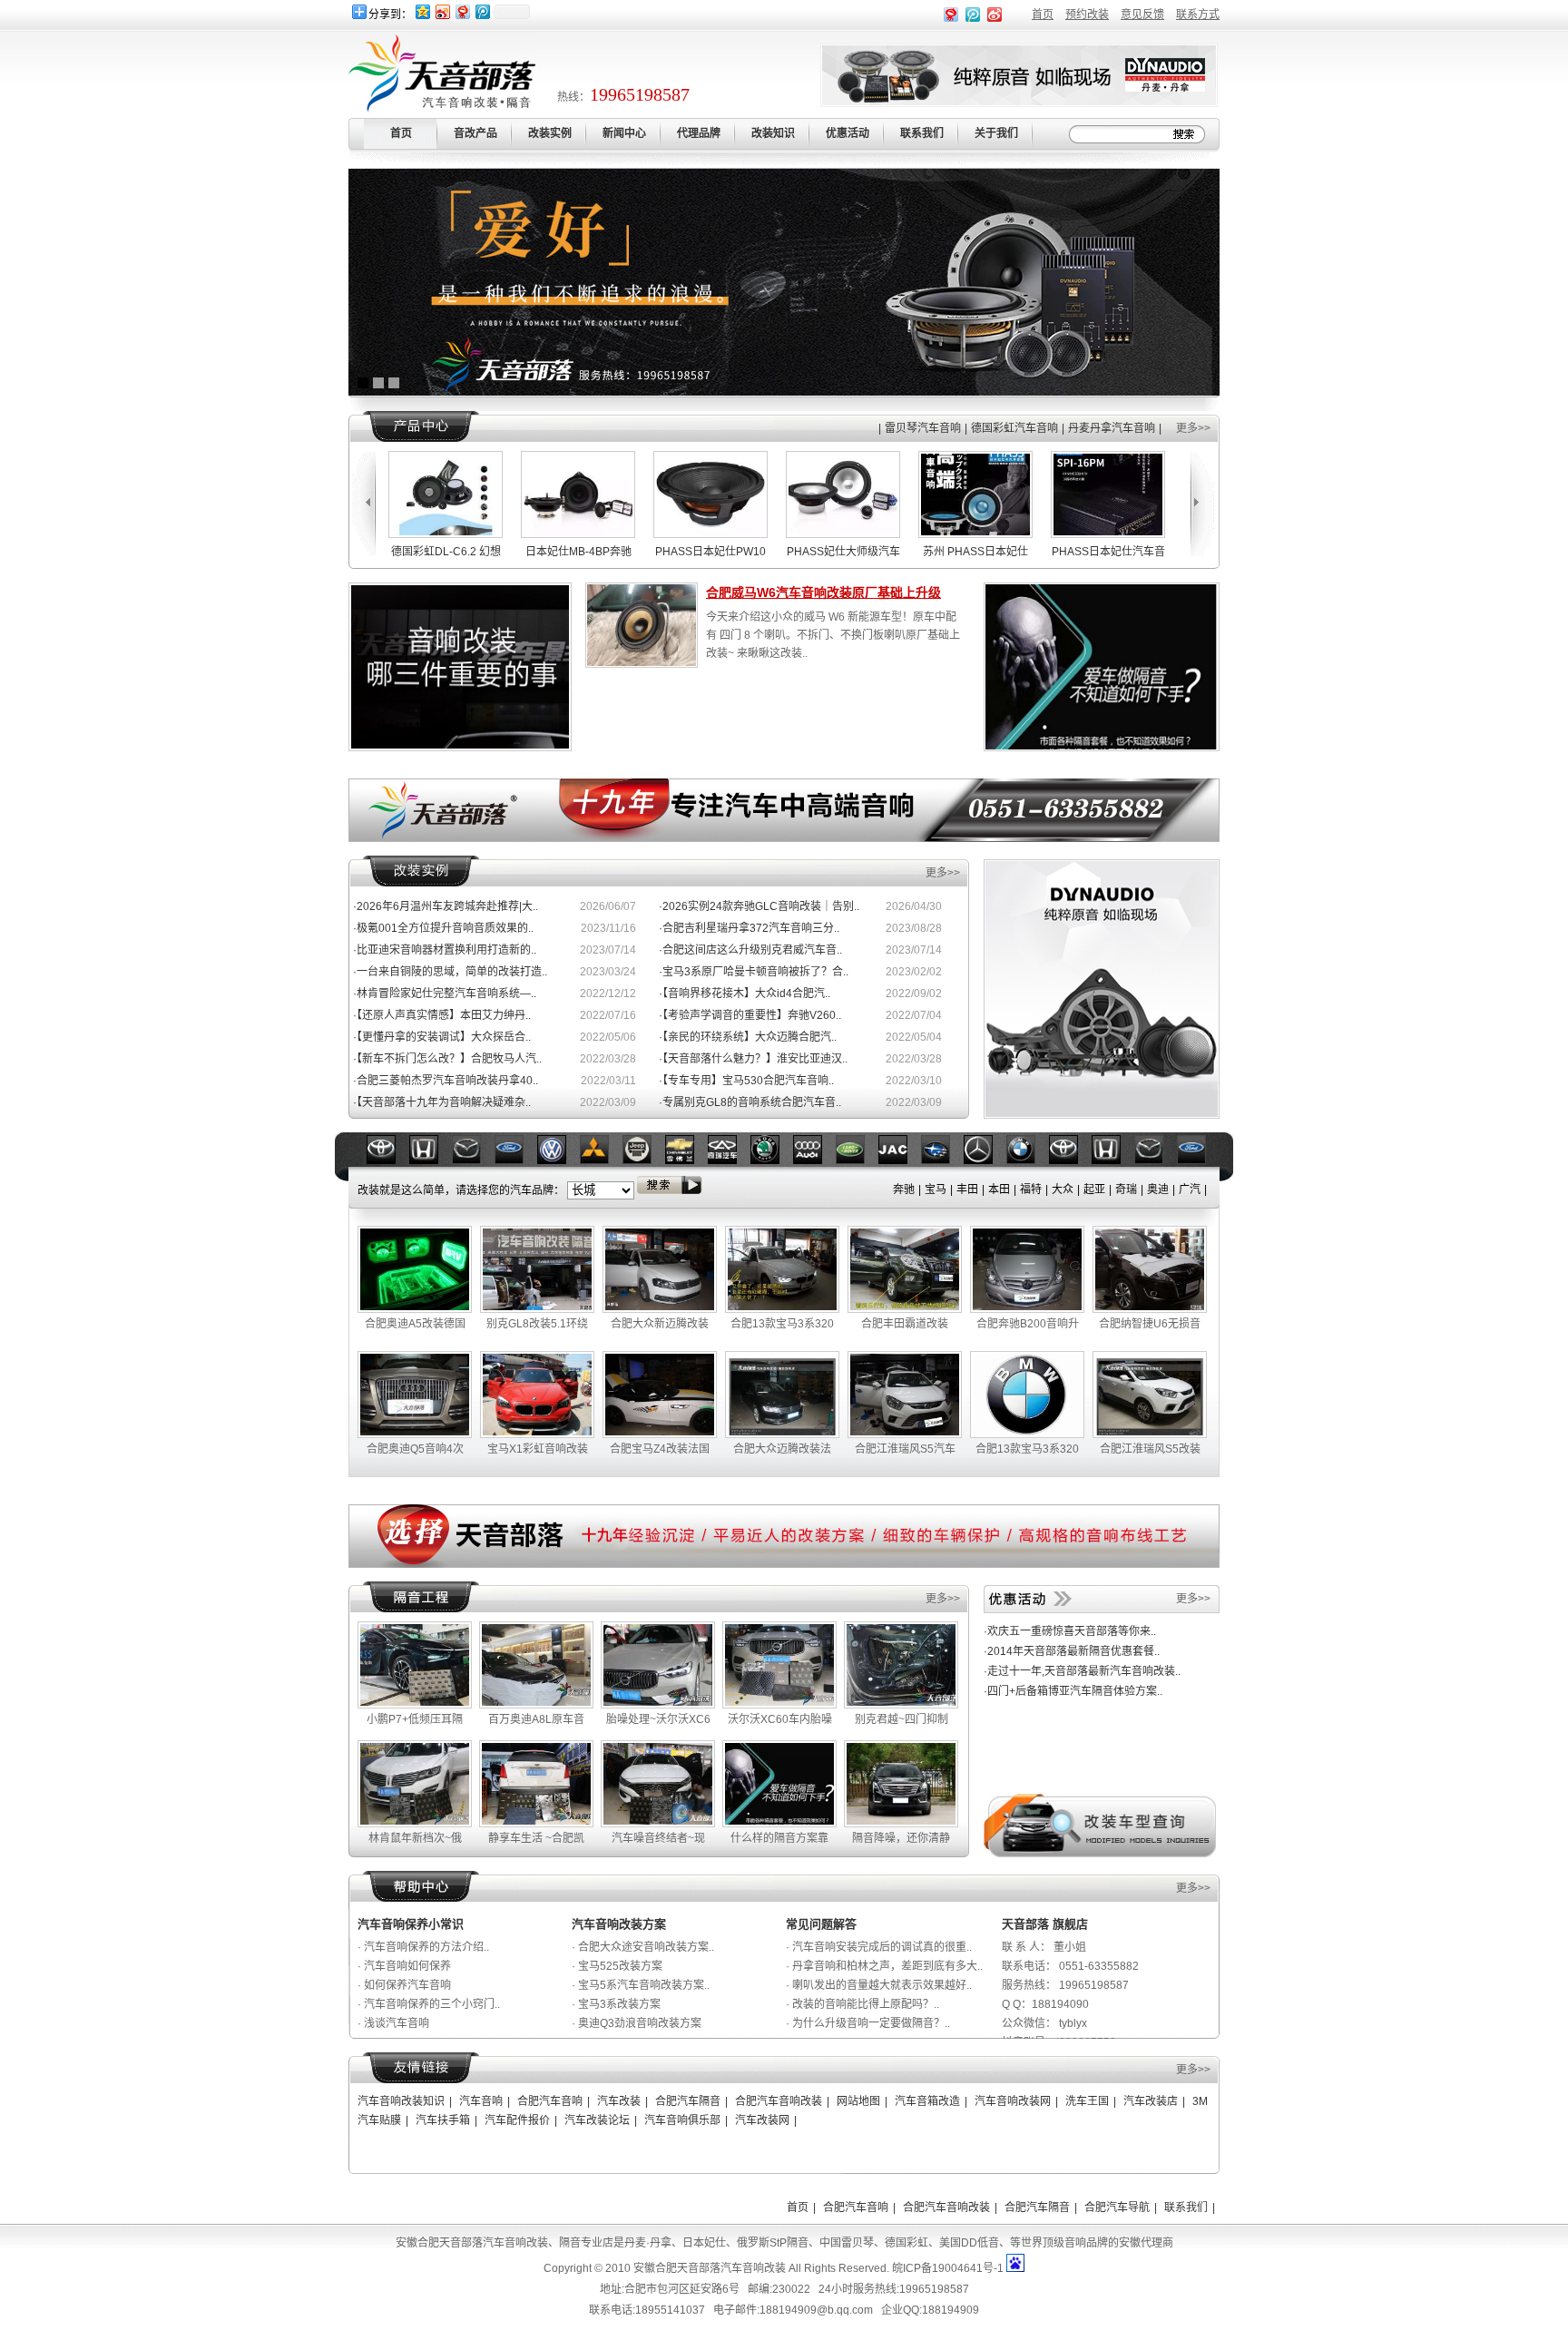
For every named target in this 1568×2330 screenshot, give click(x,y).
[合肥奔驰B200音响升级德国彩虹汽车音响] (1027, 1309)
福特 (1031, 1189)
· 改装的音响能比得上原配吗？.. (862, 2004)
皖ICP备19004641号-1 (948, 2268)
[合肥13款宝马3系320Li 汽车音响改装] (1027, 1434)
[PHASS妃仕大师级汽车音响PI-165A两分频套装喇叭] (763, 534)
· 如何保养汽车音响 (404, 1985)
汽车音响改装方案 (619, 1924)
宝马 (936, 1189)
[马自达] (388, 1160)
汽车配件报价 (517, 2120)
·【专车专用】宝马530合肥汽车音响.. (746, 1081)
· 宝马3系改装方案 (616, 2004)
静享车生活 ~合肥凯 (536, 1838)
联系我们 (1186, 2208)
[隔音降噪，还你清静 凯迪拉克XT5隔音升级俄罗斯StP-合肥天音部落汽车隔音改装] (901, 1824)
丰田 (967, 1189)
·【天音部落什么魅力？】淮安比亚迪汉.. (753, 1059)
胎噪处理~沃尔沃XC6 (658, 1719)
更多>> (1193, 428)
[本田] (1028, 1160)
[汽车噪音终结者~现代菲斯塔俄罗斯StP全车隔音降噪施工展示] (658, 1824)
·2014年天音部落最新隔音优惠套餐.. (1072, 1651)
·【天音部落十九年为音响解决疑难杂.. (442, 1102)
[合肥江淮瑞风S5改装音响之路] (1150, 1434)
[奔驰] (900, 1160)
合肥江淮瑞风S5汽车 (905, 1449)
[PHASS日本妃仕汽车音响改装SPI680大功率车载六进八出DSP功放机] (1161, 534)
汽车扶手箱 (443, 2120)
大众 (1063, 1189)
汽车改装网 (762, 2120)
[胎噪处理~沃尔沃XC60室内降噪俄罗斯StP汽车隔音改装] (658, 1705)
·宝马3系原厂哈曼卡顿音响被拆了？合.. (754, 972)
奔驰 (904, 1189)
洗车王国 (1087, 2101)
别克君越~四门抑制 (902, 1719)
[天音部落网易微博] (951, 18)
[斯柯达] (687, 1160)
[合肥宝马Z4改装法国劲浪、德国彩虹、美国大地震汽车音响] (660, 1434)
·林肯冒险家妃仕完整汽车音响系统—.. (445, 994)
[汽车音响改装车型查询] (1100, 1854)
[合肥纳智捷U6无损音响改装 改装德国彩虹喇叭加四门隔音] (1150, 1309)
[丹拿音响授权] (784, 392)
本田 (999, 1189)
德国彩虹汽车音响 (1014, 428)
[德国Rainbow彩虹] (1019, 102)
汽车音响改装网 (1013, 2101)
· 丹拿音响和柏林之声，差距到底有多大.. (884, 1966)
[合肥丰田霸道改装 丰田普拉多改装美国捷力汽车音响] (905, 1309)
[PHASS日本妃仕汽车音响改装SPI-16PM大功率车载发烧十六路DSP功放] (1028, 534)
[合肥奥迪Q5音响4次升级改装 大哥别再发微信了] (415, 1434)
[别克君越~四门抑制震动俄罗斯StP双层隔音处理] (901, 1705)
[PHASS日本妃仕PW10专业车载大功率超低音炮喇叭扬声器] (631, 534)
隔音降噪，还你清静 (901, 1838)
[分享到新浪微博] (442, 11)
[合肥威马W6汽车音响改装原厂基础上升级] (642, 662)
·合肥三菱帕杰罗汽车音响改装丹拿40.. (446, 1081)
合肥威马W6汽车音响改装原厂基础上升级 (823, 592)
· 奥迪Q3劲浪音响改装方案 (637, 2023)
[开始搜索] (1187, 134)
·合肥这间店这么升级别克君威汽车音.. (750, 950)
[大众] (474, 1160)
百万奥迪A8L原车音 (536, 1719)
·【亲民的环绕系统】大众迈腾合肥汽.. (748, 1037)
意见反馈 (1142, 15)
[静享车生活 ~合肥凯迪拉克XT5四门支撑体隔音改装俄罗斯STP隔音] (536, 1824)
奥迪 (1158, 1189)
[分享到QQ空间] (422, 11)
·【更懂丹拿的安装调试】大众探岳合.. (442, 1037)
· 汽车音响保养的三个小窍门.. (429, 2004)
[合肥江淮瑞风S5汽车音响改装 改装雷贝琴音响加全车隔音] (905, 1434)
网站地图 (858, 2101)
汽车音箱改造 (927, 2101)
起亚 (1094, 1189)
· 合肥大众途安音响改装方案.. (643, 1947)
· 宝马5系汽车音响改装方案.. (641, 1985)
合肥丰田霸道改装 (905, 1324)
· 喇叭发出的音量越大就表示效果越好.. (879, 1985)
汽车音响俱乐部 (682, 2120)
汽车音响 (481, 2101)
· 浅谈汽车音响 (393, 2023)
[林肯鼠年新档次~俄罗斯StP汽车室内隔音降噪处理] (415, 1824)
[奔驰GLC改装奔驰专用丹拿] (1102, 748)
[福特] (431, 1160)
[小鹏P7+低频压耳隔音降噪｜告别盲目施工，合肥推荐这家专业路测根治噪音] (415, 1705)
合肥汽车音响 (550, 2101)
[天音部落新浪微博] (995, 18)
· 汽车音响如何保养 (404, 1966)
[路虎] (772, 1160)
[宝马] (943, 1160)
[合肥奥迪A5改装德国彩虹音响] (415, 1309)
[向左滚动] (362, 504)
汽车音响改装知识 (401, 2101)
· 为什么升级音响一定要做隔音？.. (868, 2023)
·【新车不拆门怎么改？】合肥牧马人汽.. (447, 1059)
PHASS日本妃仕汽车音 (1029, 552)
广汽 (1190, 1189)
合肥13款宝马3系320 (782, 1324)
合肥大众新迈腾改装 (660, 1324)
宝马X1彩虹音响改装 (538, 1449)
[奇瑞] (644, 1160)
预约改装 (1087, 15)
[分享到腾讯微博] (482, 11)
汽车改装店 (1151, 2101)
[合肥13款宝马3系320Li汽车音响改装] (782, 1309)
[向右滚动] (1204, 504)
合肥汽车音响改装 (779, 2101)
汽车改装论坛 (597, 2120)
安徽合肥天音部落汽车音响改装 (710, 2268)
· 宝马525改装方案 (617, 1966)
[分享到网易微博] (462, 11)
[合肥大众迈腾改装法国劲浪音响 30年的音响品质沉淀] (782, 1434)
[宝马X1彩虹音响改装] (537, 1434)
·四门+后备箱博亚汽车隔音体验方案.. (1073, 1691)
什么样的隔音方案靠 (779, 1838)
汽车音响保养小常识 (411, 1924)
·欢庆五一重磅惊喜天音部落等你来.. (1070, 1631)
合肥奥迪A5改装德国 (415, 1324)
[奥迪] (730, 1160)
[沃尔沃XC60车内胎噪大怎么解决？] (779, 1705)
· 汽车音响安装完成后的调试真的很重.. (879, 1947)
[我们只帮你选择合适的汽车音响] (460, 745)
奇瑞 (1126, 1189)
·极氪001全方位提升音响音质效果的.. (443, 928)
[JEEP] (559, 1160)
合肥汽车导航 (1117, 2208)
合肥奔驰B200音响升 (1028, 1324)
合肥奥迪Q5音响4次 (415, 1449)
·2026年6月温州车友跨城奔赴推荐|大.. (446, 906)
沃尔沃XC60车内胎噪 (780, 1719)
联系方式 (1198, 15)
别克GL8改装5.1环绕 (537, 1324)
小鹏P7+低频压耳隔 (415, 1719)
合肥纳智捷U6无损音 (1150, 1324)
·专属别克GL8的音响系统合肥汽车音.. (750, 1102)
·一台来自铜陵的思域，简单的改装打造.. (450, 972)
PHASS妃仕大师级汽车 (764, 552)
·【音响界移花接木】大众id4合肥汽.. (745, 994)
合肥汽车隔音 (688, 2101)
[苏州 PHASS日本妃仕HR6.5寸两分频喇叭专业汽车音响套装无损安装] (896, 534)
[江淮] (815, 1160)
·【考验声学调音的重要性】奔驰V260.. (750, 1015)
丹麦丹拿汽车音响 (1112, 428)
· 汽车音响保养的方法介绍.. (423, 1947)
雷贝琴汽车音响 (923, 428)
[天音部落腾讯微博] (973, 18)
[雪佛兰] (602, 1160)
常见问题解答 (821, 1924)
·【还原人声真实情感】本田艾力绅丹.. (442, 1015)
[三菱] (516, 1160)
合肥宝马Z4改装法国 (660, 1449)
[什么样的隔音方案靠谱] (779, 1824)
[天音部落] (784, 838)
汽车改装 (619, 2101)
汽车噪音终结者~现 (658, 1838)
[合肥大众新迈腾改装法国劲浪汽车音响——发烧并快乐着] (660, 1309)
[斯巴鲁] (857, 1160)
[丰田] (985, 1160)
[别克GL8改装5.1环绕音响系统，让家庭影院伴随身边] (537, 1309)
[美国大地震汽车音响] (1102, 1113)
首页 (1043, 15)
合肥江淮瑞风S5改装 (1150, 1449)
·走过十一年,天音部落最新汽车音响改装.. (1082, 1671)
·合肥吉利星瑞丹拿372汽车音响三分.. (749, 928)
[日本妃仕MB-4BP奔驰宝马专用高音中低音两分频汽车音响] (498, 534)
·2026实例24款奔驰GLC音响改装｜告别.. (759, 906)
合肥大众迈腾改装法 (782, 1449)
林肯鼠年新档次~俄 (415, 1838)
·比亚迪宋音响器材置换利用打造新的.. (445, 950)
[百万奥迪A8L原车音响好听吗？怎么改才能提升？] (536, 1705)
